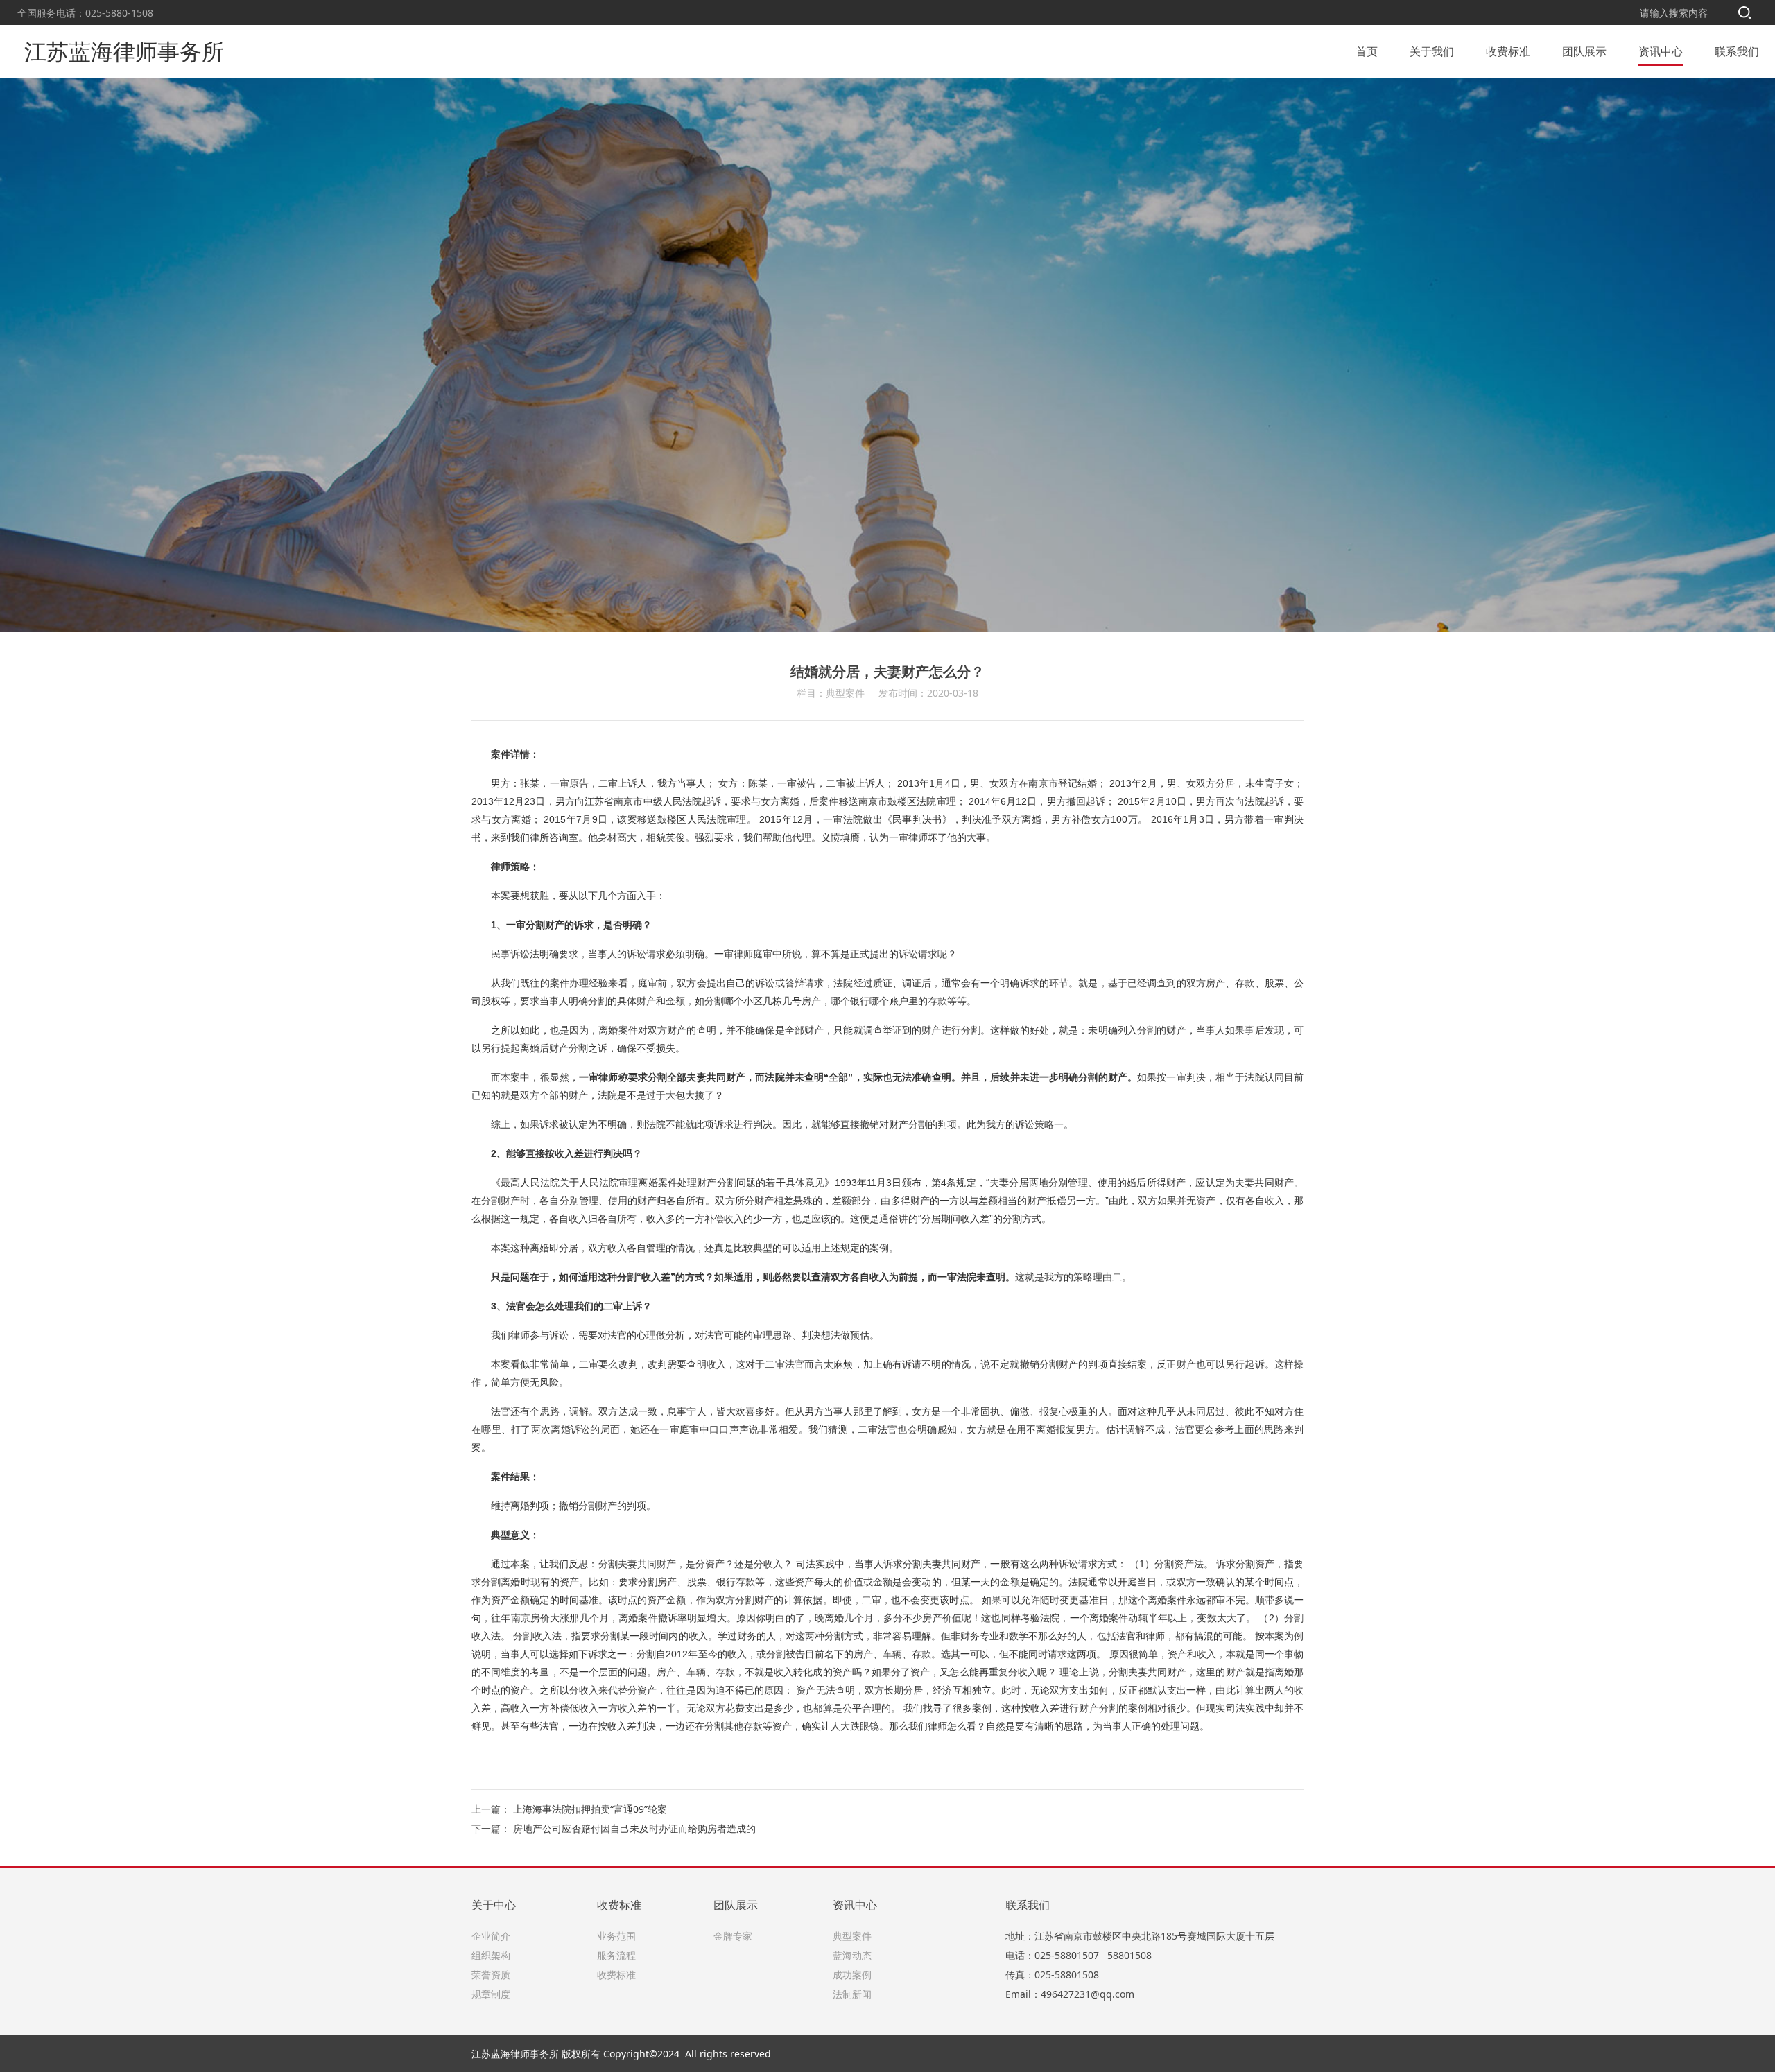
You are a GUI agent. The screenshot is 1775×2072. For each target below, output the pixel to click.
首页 (1367, 51)
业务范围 (616, 1936)
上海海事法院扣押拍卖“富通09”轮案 (590, 1809)
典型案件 (852, 1936)
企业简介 (491, 1936)
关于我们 (1432, 51)
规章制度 (491, 1994)
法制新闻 (852, 1994)
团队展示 (1584, 51)
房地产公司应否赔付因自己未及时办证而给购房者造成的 (634, 1828)
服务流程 (616, 1955)
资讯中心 (1661, 51)
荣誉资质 (491, 1975)
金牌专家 (733, 1936)
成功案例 (852, 1975)
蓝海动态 (852, 1955)
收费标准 (1508, 51)
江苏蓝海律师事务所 (124, 51)
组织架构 (491, 1955)
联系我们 (1737, 51)
